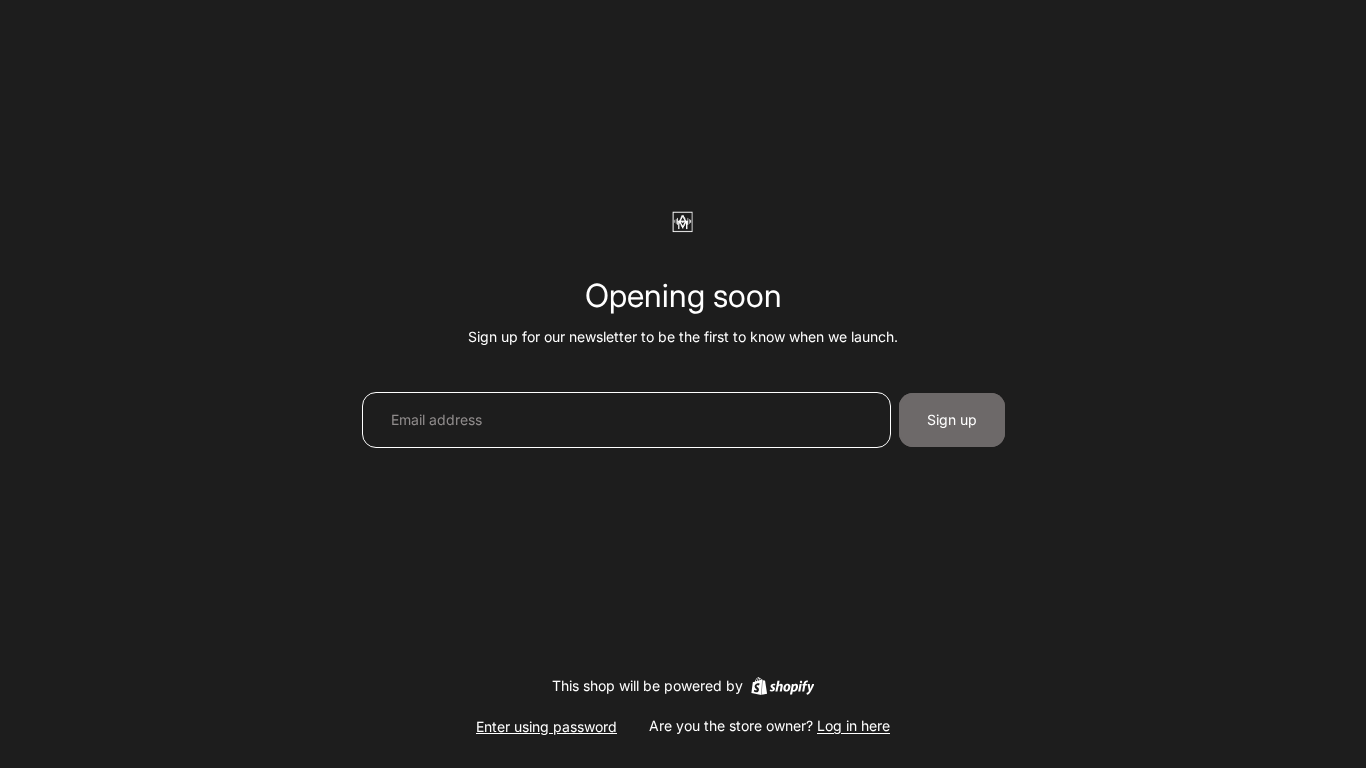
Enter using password (546, 726)
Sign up (952, 419)
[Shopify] (782, 686)
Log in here (853, 725)
